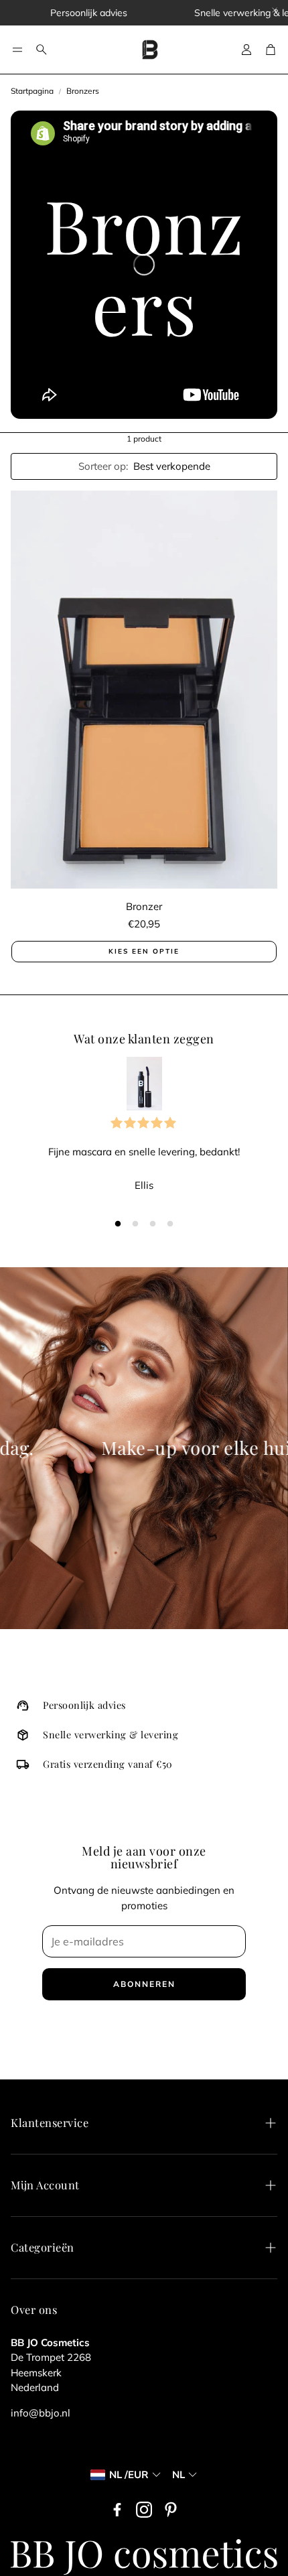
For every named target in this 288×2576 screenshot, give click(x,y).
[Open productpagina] (144, 690)
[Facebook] (117, 2510)
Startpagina (32, 91)
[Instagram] (144, 2510)
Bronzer (144, 906)
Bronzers (83, 91)
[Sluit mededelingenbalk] (275, 10)
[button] (17, 50)
